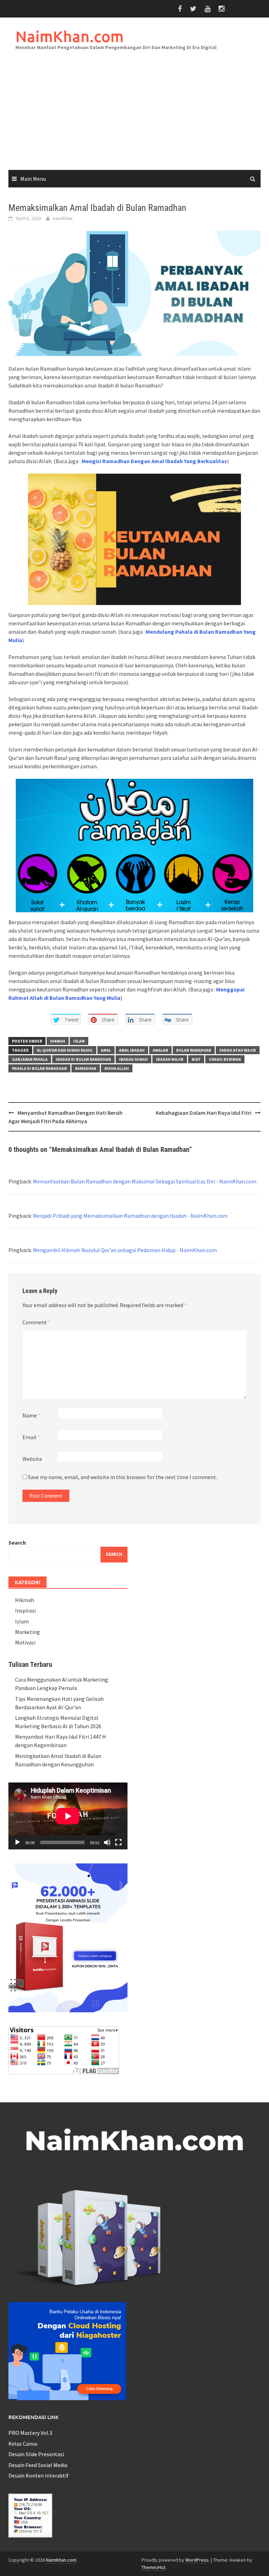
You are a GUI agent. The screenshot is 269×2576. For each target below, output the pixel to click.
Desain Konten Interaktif (39, 2475)
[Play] (18, 1842)
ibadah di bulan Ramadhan (83, 1059)
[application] (68, 1816)
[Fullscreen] (118, 1842)
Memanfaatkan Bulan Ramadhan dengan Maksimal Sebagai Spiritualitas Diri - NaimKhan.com (145, 1181)
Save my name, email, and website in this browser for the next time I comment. (123, 1477)
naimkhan (63, 218)
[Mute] (107, 1842)
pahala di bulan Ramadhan (39, 1068)
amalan (160, 1050)
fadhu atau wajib (238, 1050)
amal (106, 1050)
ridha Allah (117, 1068)
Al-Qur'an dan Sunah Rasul (65, 1050)
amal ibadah (132, 1050)
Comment (36, 1322)
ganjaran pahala (30, 1059)
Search (17, 1543)
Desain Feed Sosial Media (38, 2465)
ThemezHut (153, 2567)
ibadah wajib (170, 1059)
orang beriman (225, 1059)
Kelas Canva (23, 2444)
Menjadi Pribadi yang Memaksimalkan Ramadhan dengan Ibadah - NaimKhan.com (130, 1216)
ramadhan (86, 1068)
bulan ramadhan (194, 1050)
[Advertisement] (134, 117)
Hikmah (58, 1041)
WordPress (197, 2560)
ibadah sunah (133, 1059)
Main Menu (33, 179)
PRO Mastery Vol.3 (30, 2433)
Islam (79, 1041)
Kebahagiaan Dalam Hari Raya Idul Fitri (204, 1113)
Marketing (27, 1632)
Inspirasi (25, 1610)
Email (31, 1437)
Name (31, 1415)
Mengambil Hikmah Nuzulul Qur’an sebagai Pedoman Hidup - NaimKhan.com (125, 1250)
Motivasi (25, 1642)
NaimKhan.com (70, 36)
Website (32, 1459)
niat (196, 1059)
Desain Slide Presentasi (36, 2454)
